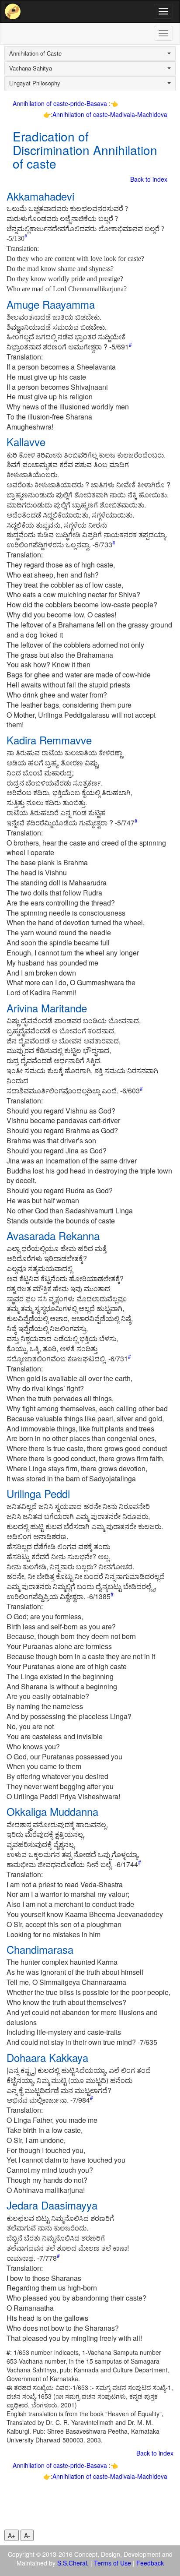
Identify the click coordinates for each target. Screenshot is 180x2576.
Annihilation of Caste (35, 53)
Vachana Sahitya (31, 68)
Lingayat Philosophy (35, 83)
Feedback (150, 2563)
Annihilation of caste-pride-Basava (61, 103)
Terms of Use (112, 2563)
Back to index (149, 179)
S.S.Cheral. (73, 2563)
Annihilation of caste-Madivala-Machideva (110, 114)
